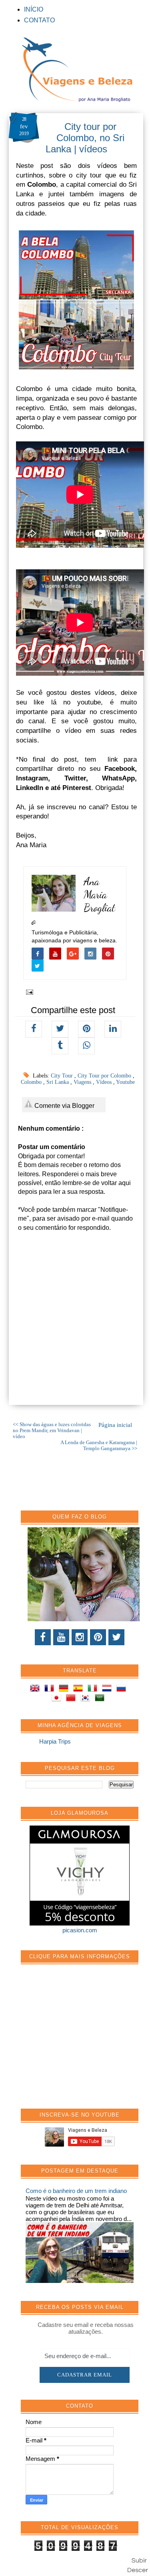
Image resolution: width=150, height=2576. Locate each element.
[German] (65, 1689)
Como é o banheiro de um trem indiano (76, 2191)
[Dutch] (108, 1689)
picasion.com (80, 1930)
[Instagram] (80, 1637)
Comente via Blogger (64, 1106)
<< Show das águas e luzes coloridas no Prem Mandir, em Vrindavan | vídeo (52, 1431)
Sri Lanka (58, 1082)
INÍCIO (34, 9)
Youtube (125, 1082)
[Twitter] (116, 1637)
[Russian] (123, 1689)
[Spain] (80, 1689)
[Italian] (94, 1689)
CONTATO (39, 20)
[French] (51, 1689)
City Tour (63, 1076)
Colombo (32, 1082)
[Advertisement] (86, 2041)
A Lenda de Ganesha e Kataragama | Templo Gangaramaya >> (99, 1446)
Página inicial (115, 1425)
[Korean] (87, 1699)
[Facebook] (43, 1637)
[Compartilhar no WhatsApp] (86, 1046)
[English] (36, 1689)
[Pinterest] (98, 1637)
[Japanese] (58, 1699)
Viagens (83, 1082)
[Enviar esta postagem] (28, 992)
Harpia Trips (55, 1741)
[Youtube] (61, 1637)
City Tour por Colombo (105, 1076)
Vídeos (105, 1082)
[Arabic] (101, 1699)
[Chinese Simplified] (72, 1699)
